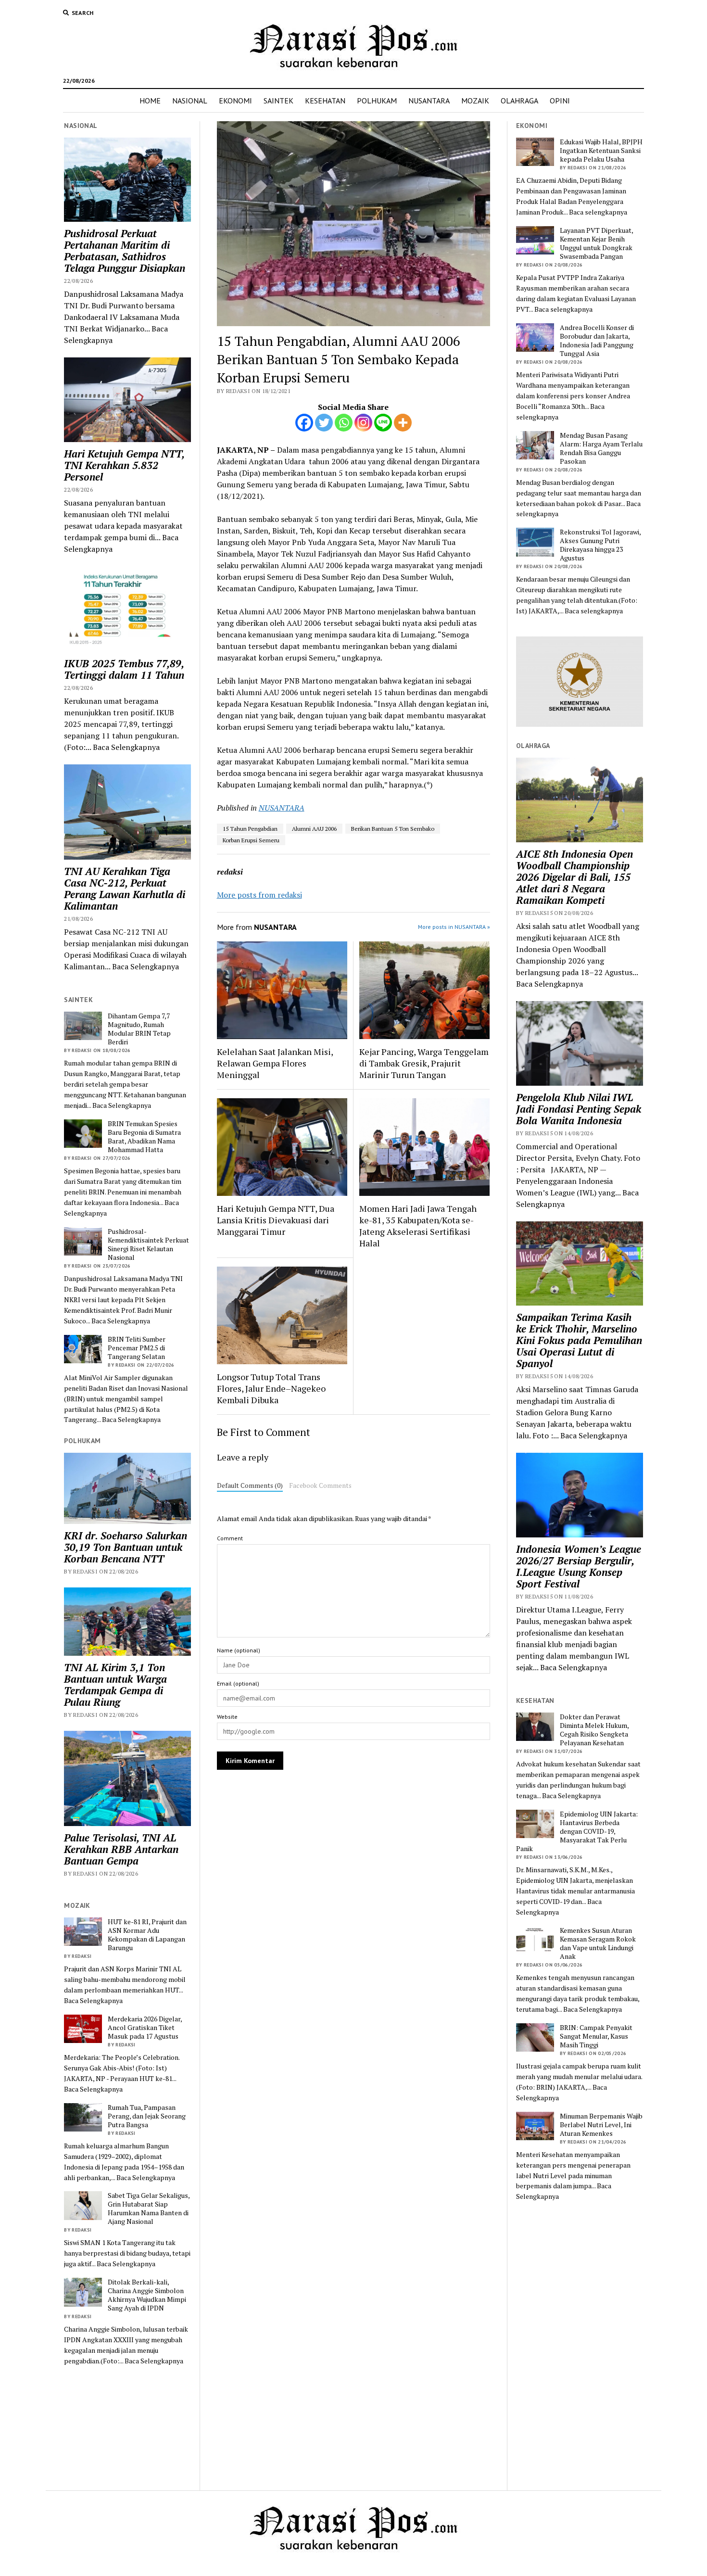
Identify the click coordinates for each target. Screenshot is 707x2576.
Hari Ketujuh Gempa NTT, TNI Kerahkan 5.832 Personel (124, 465)
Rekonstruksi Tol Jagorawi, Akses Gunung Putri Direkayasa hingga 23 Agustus (600, 545)
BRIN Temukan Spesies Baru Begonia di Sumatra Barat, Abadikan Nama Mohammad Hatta (144, 1137)
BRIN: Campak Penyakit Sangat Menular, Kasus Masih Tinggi (596, 2036)
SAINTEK (278, 101)
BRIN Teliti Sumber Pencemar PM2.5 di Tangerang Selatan (137, 1348)
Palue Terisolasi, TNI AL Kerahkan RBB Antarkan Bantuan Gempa (121, 1849)
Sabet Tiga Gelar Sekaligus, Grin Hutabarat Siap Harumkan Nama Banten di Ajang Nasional (149, 2208)
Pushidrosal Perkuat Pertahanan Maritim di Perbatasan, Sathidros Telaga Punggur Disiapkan (125, 251)
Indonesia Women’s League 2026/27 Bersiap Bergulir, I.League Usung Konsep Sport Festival (579, 1566)
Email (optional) (238, 1683)
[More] (403, 423)
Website (227, 1717)
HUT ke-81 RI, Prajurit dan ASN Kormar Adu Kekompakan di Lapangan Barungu (147, 1935)
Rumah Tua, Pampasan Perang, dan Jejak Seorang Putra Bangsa (147, 2116)
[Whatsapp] (344, 423)
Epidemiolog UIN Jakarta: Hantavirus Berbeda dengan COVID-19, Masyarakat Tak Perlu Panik (577, 1831)
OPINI (560, 101)
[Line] (383, 423)
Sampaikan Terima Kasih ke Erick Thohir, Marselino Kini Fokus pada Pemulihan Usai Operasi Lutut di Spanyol (579, 1340)
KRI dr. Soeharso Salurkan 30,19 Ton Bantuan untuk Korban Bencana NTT (126, 1547)
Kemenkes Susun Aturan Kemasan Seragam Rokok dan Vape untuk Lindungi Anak (598, 1943)
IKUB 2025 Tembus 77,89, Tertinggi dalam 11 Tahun (124, 669)
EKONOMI (235, 101)
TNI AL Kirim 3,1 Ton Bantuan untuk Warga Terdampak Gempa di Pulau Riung (115, 1685)
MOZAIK (475, 101)
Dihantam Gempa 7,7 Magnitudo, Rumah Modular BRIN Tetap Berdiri (139, 1029)
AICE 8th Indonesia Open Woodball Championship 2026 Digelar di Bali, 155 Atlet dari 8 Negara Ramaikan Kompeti (574, 877)
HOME (150, 101)
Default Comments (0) (250, 1485)
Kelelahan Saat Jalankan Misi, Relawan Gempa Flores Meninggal (275, 1063)
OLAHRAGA (519, 101)
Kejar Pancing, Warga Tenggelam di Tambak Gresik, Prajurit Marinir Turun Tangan (424, 1063)
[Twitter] (324, 423)
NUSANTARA (429, 101)
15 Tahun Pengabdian (250, 829)
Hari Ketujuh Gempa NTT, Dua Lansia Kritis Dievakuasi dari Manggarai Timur (276, 1220)
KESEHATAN (325, 101)
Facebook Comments (320, 1485)
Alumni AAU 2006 (314, 829)
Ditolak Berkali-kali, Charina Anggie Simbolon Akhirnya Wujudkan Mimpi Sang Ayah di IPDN (147, 2295)
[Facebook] (304, 423)
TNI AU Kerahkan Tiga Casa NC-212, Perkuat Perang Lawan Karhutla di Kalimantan (125, 888)
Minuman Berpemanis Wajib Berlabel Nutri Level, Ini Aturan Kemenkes (601, 2125)
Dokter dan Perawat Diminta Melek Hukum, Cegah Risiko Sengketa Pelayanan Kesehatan (594, 1730)
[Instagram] (363, 423)
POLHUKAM (377, 101)
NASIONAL (190, 101)
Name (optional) (239, 1650)
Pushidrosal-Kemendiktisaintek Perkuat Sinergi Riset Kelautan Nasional (148, 1244)
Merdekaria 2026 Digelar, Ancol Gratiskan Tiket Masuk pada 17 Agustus (145, 2028)
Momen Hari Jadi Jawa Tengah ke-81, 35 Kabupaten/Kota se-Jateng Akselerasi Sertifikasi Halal (418, 1226)
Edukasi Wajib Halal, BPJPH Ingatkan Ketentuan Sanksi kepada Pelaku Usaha (601, 151)
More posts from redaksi (259, 895)
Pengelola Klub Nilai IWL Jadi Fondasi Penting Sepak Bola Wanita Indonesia (579, 1109)
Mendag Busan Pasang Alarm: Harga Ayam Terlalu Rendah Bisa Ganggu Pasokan (601, 448)
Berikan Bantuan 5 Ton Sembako (393, 829)
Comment (230, 1538)
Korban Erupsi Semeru (251, 840)
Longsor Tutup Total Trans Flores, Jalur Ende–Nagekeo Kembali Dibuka (271, 1388)
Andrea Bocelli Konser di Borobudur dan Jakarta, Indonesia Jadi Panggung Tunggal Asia (597, 341)
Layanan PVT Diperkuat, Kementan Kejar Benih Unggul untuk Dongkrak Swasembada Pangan (596, 243)
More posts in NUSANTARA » (454, 927)
